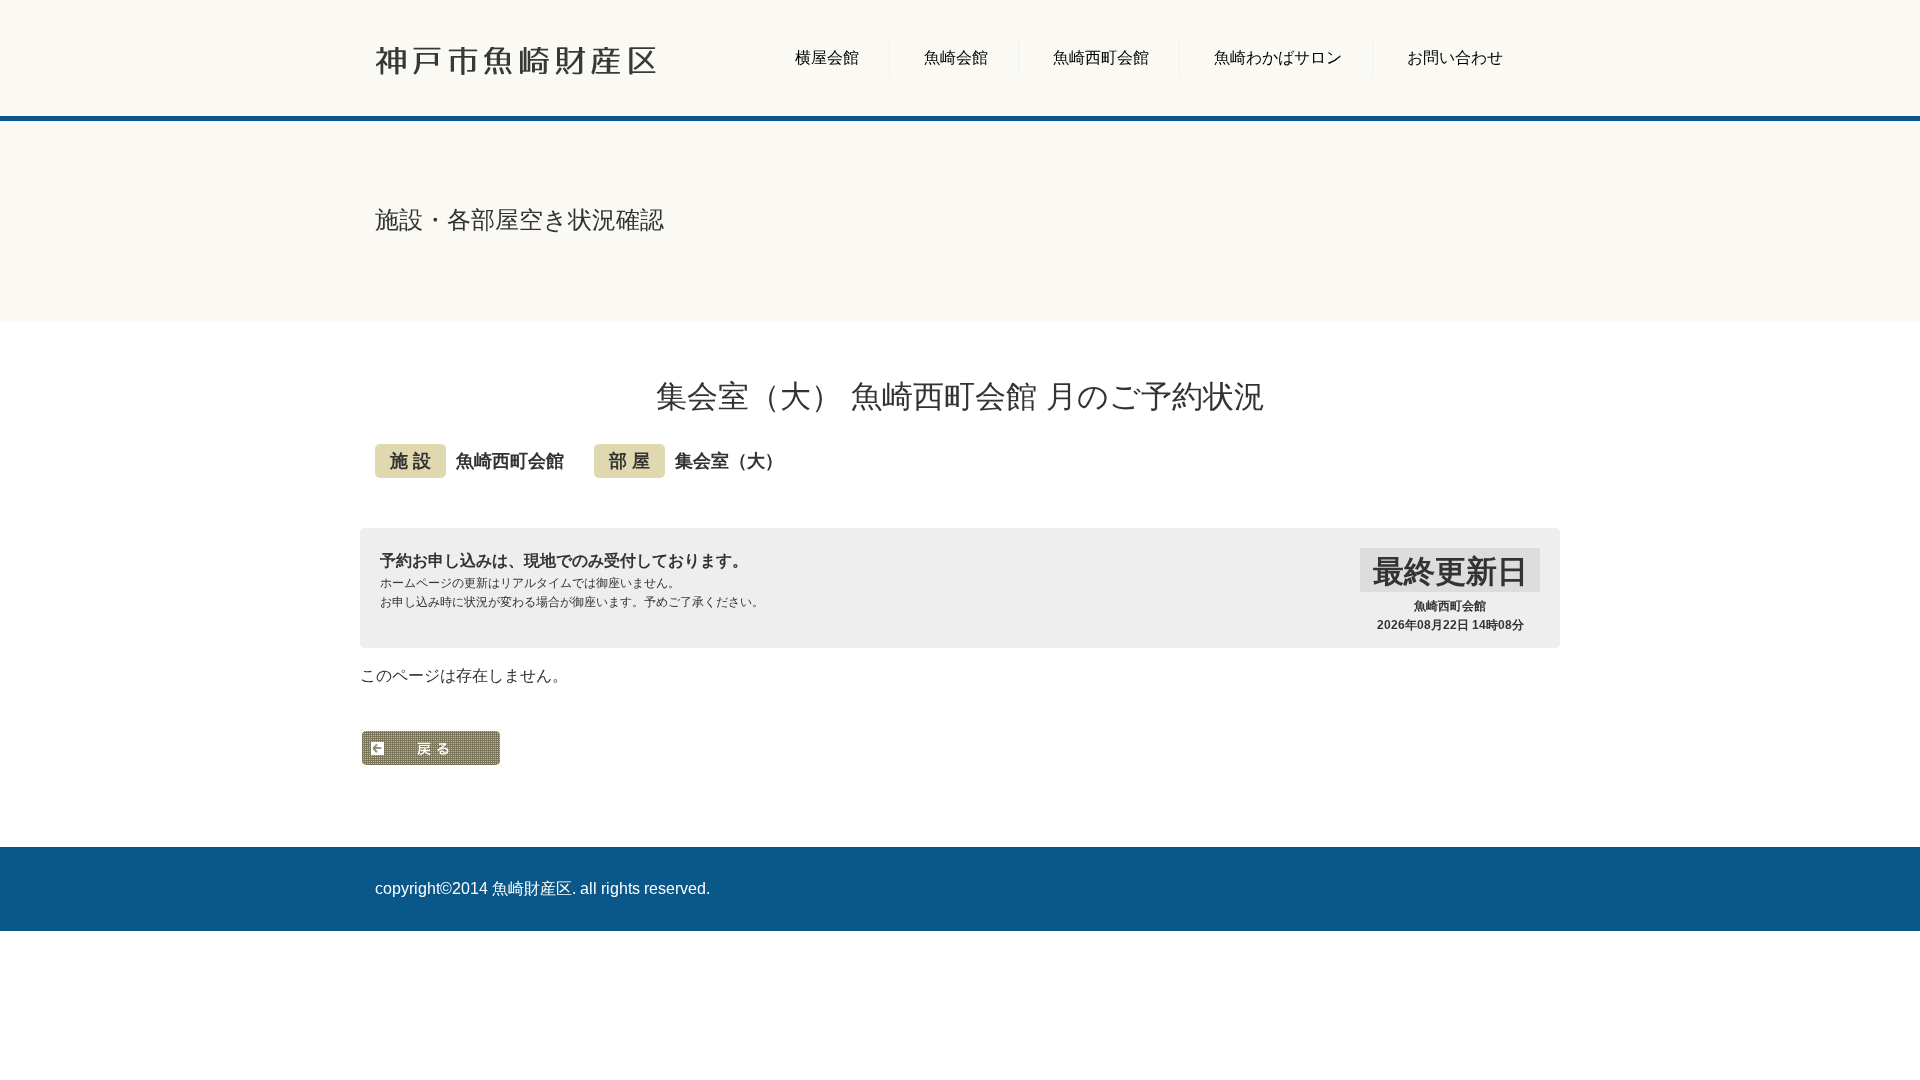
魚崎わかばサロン (1278, 57)
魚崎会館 (956, 57)
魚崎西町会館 (1101, 57)
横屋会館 (827, 57)
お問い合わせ (1455, 57)
